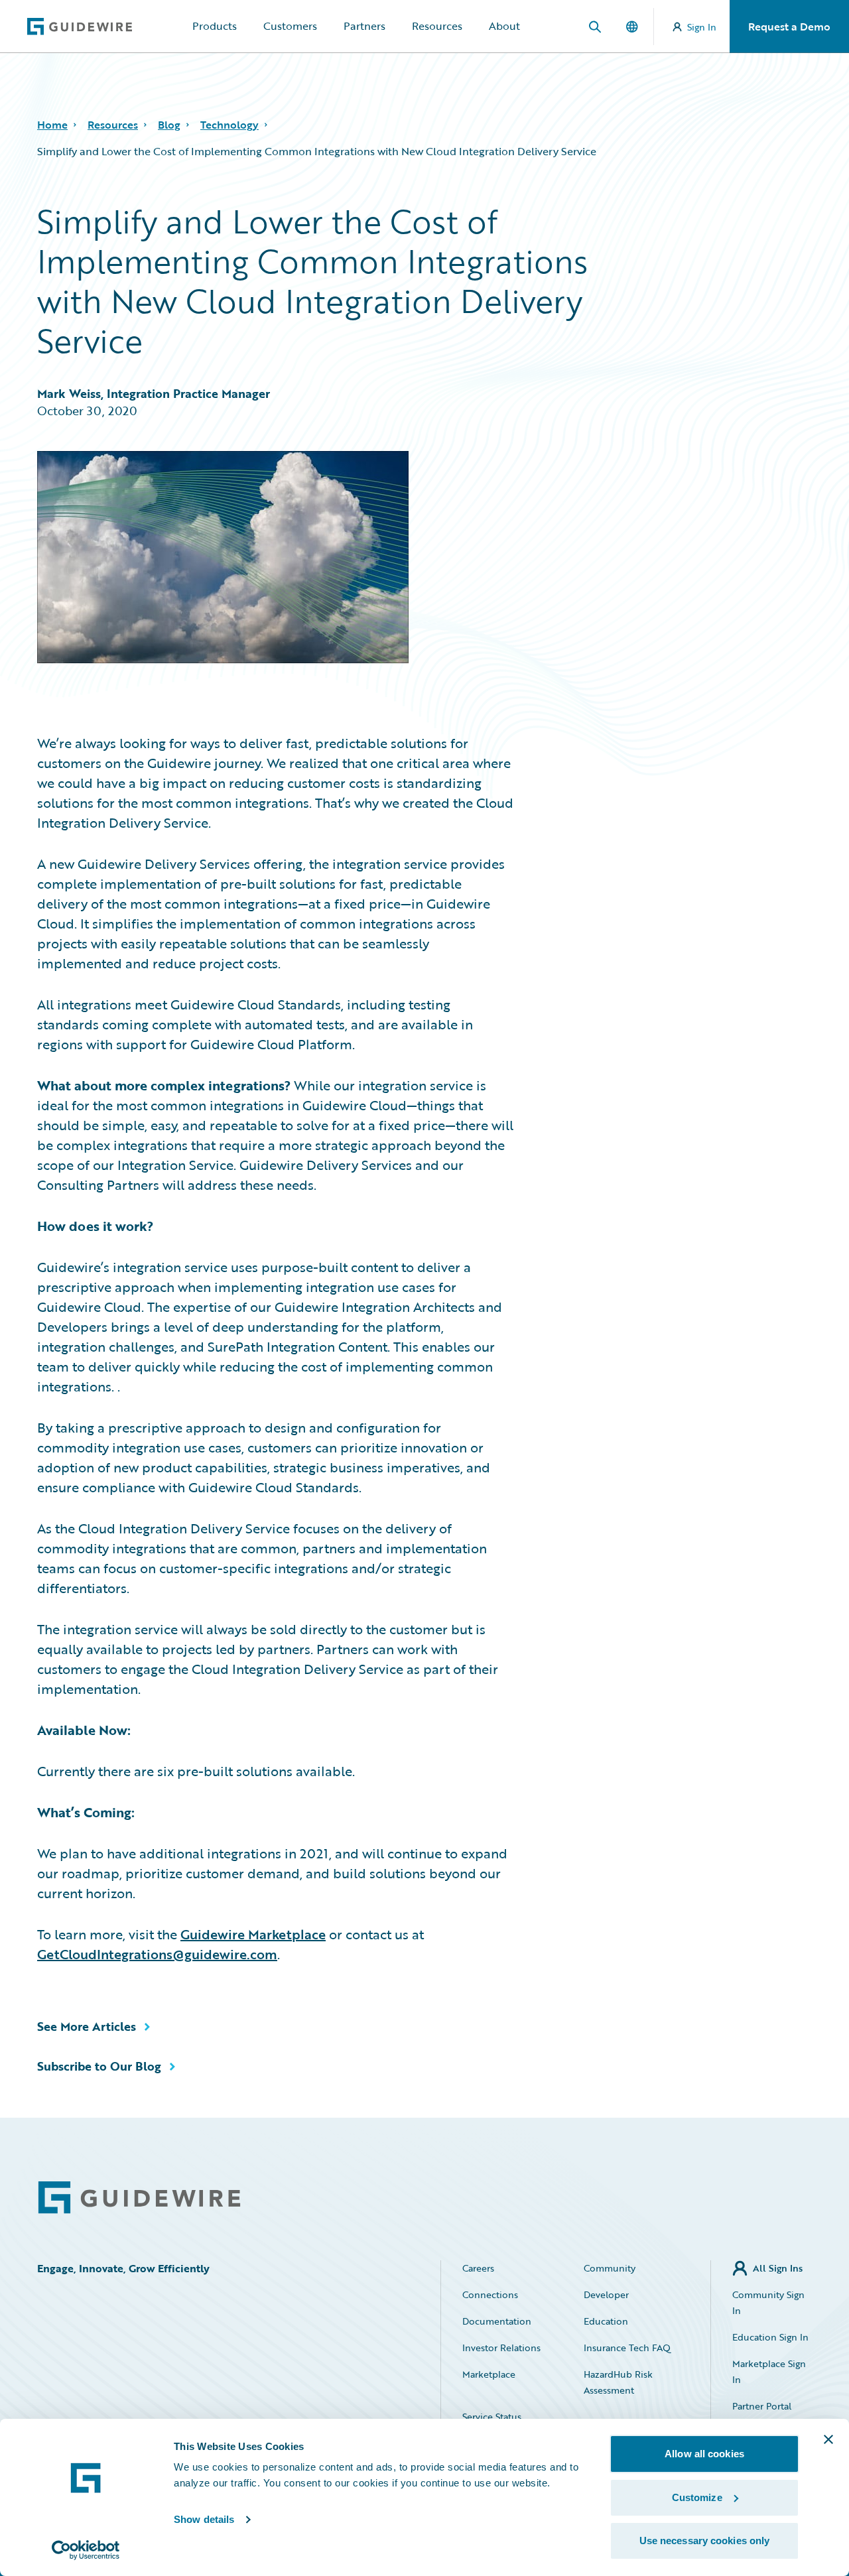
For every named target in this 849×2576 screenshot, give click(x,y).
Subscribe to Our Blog (99, 2066)
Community (610, 2268)
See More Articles (87, 2026)
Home (52, 125)
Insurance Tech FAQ (627, 2348)
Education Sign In (770, 2337)
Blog (169, 125)
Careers (478, 2268)
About (504, 26)
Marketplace (489, 2374)
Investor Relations (501, 2348)
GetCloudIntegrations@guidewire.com (157, 1954)
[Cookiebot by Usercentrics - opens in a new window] (86, 2550)
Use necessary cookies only (705, 2541)
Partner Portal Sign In (762, 2414)
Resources (437, 26)
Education (606, 2321)
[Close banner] (828, 2439)
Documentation (497, 2321)
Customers (290, 26)
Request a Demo (789, 27)
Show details (204, 2519)
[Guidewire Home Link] (139, 2198)
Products (215, 26)
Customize (697, 2497)
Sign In (702, 27)
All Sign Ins (778, 2268)
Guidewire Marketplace (253, 1934)
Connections (490, 2294)
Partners (364, 26)
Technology (229, 125)
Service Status (492, 2416)
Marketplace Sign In (769, 2371)
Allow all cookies (704, 2454)
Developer (606, 2294)
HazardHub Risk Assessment (618, 2382)
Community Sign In (768, 2302)
